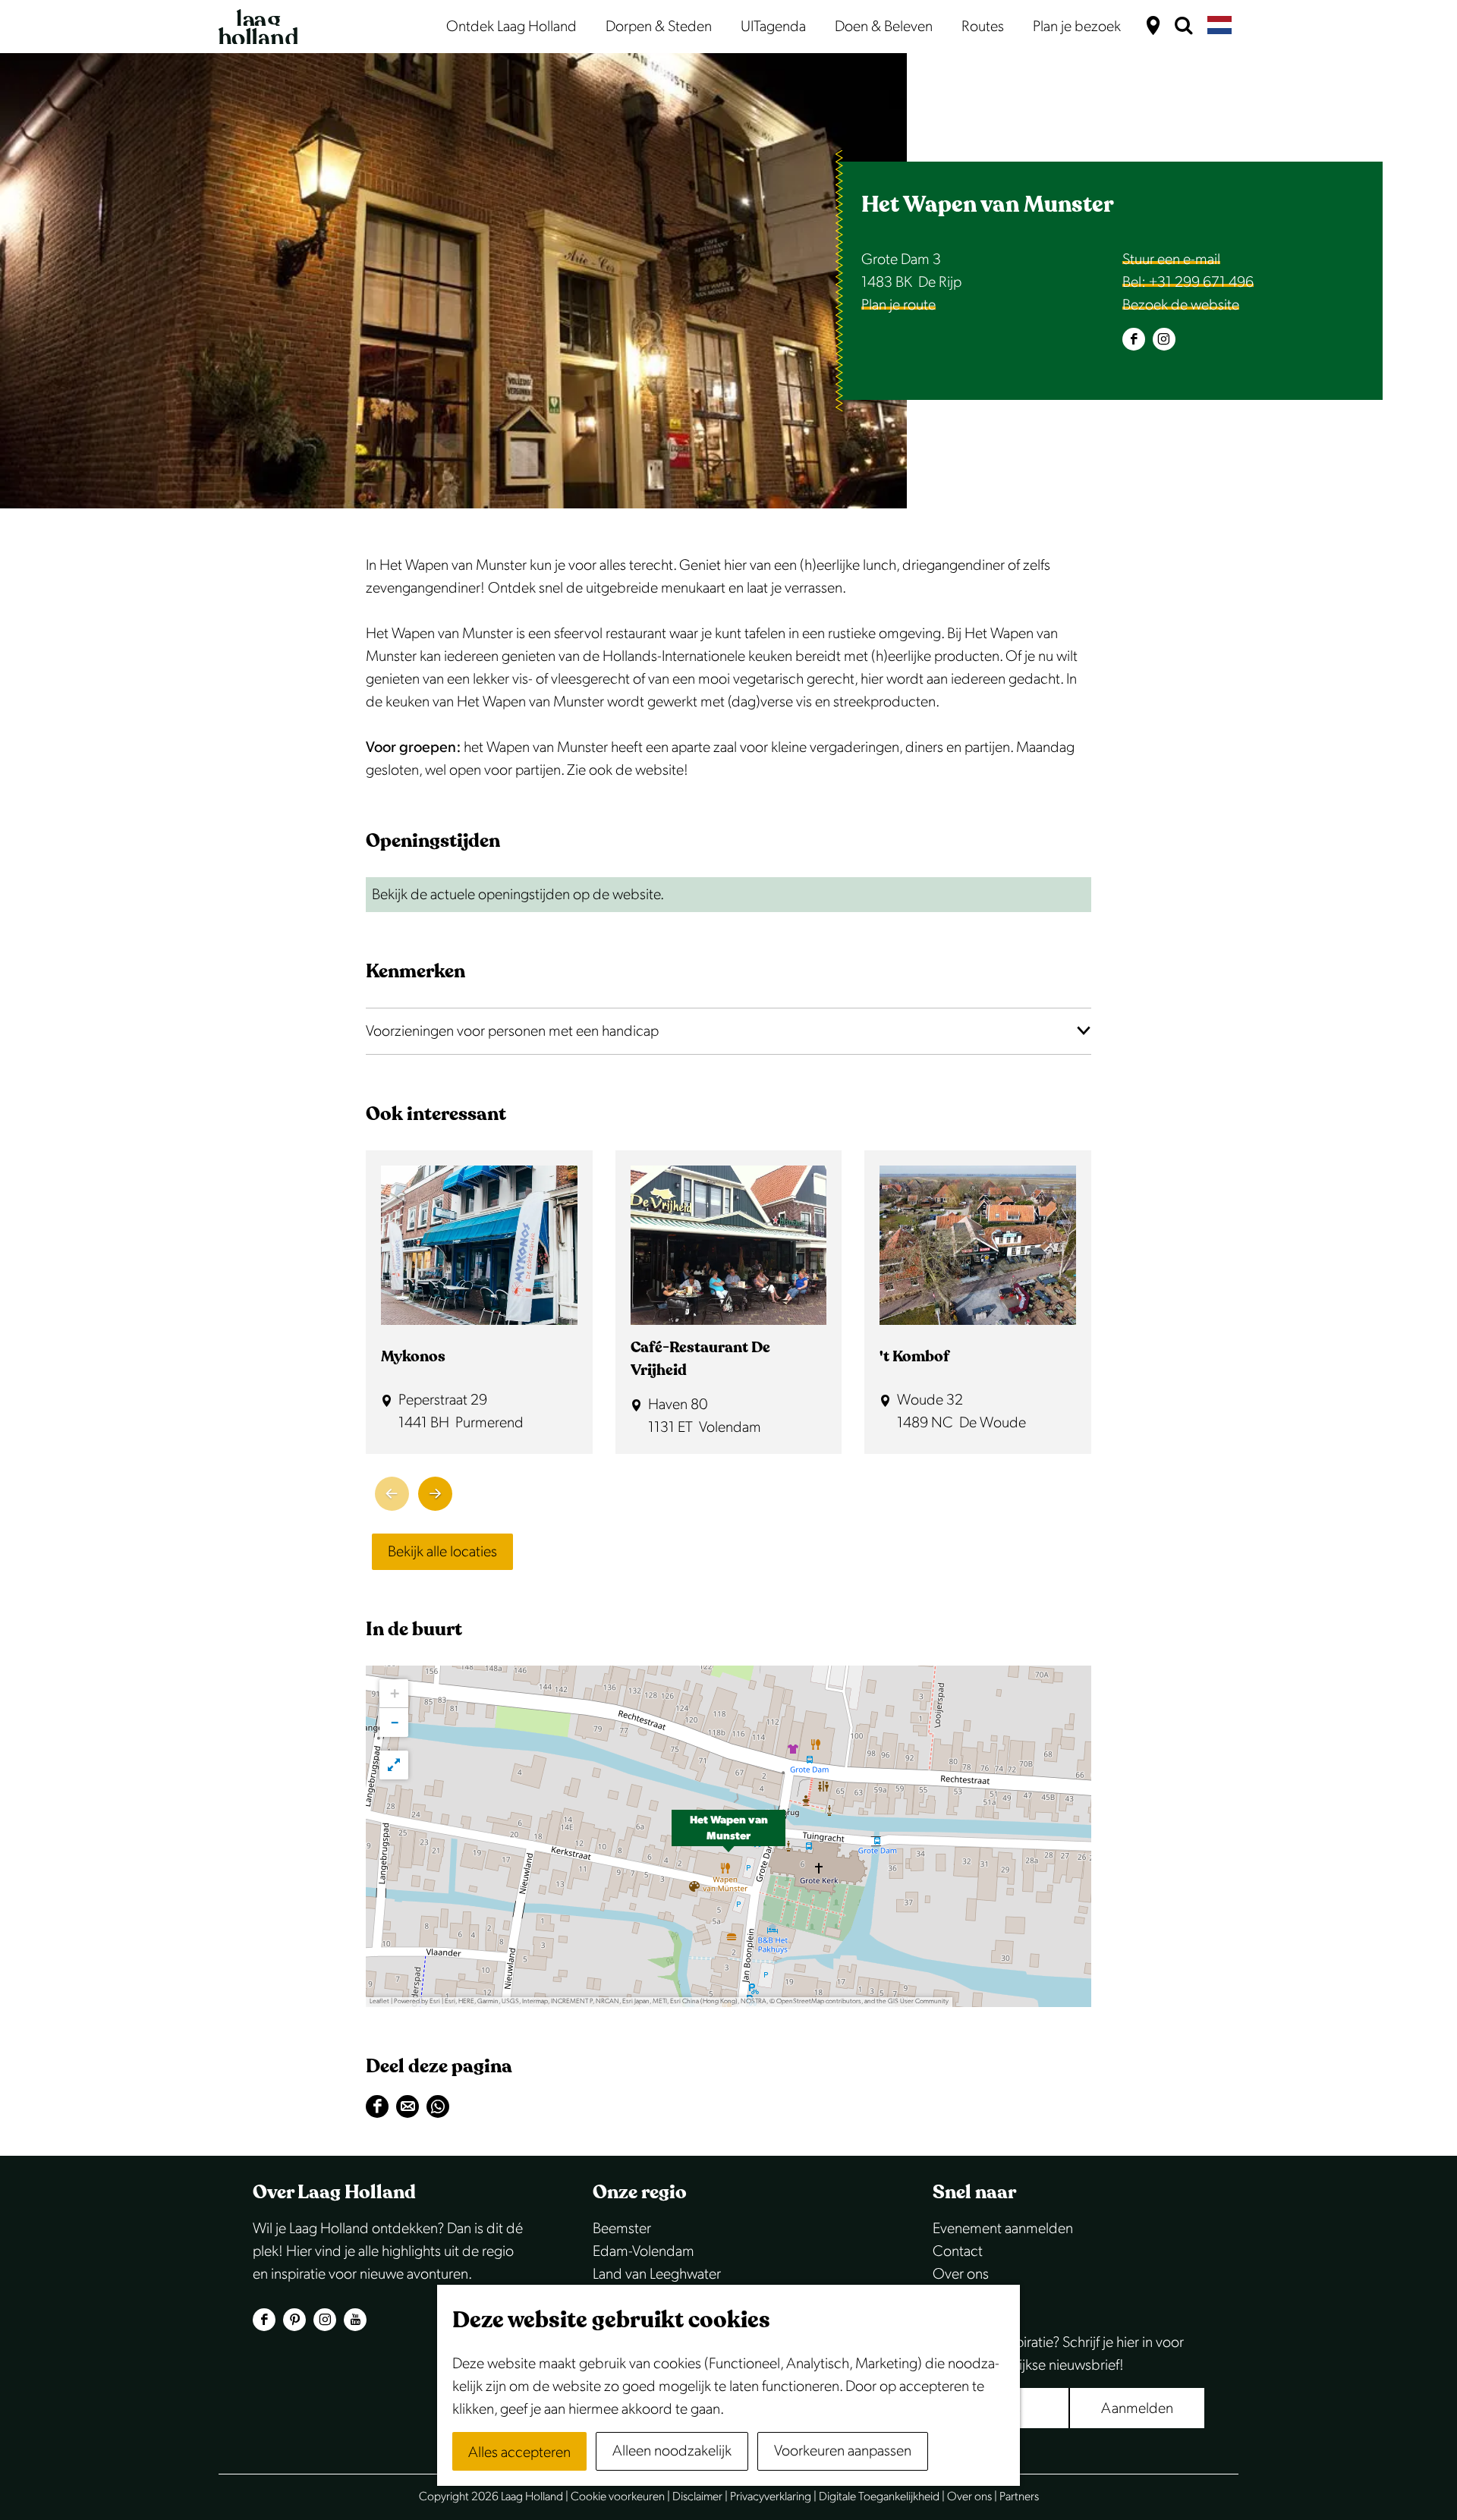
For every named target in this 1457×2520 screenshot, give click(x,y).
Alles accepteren (519, 2452)
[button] (728, 1836)
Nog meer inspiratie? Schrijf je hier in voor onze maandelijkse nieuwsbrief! (1058, 2354)
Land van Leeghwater (657, 2274)
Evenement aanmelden (1003, 2229)
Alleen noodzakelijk (672, 2451)
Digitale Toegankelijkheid (879, 2497)
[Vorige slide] (392, 1494)
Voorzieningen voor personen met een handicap (512, 1031)
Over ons (961, 2274)
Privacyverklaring (771, 2497)
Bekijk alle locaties (442, 1552)
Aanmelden (1137, 2408)
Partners (1019, 2497)
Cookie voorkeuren (618, 2497)
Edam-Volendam (644, 2251)
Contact (958, 2251)
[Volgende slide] (435, 1494)
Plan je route (898, 305)
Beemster (622, 2229)
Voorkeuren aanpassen (843, 2451)
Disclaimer (697, 2497)
